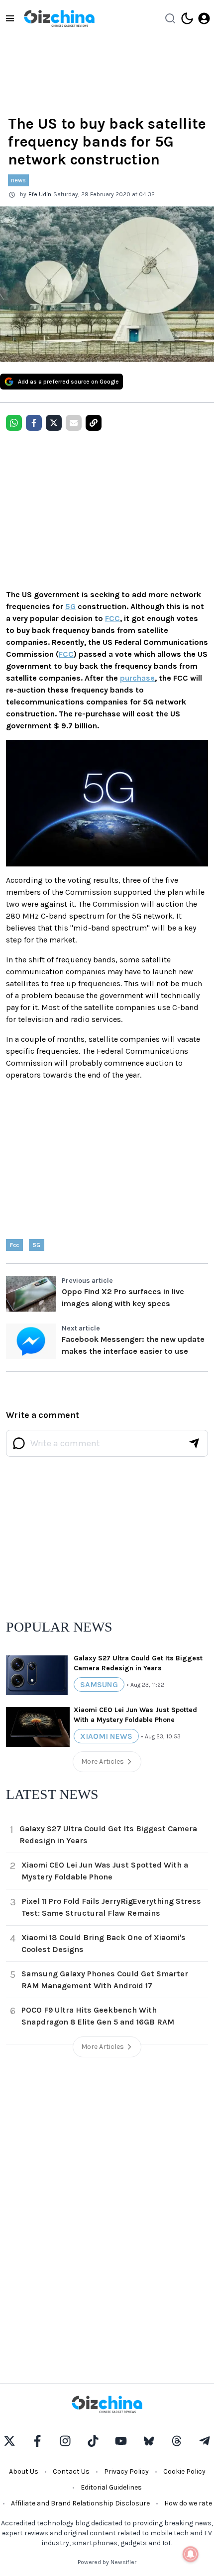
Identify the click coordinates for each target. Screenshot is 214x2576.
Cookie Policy (184, 2471)
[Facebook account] (37, 2441)
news (18, 180)
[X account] (9, 2441)
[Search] (170, 18)
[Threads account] (177, 2441)
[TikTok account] (93, 2441)
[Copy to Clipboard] (94, 423)
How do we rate (188, 2503)
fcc (14, 1245)
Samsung (99, 1684)
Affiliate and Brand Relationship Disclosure (80, 2503)
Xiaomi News (106, 1736)
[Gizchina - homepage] (59, 18)
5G (70, 606)
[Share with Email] (74, 423)
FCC (112, 618)
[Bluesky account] (149, 2441)
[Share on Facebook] (34, 423)
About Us (24, 2471)
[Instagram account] (65, 2441)
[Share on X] (54, 423)
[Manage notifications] (191, 2554)
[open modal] (204, 18)
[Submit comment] (194, 1443)
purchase (137, 678)
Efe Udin (40, 194)
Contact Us (71, 2471)
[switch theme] (187, 18)
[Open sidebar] (10, 18)
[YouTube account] (121, 2441)
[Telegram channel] (205, 2441)
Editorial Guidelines (111, 2487)
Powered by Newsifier (107, 2562)
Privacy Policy (126, 2471)
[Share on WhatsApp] (14, 423)
